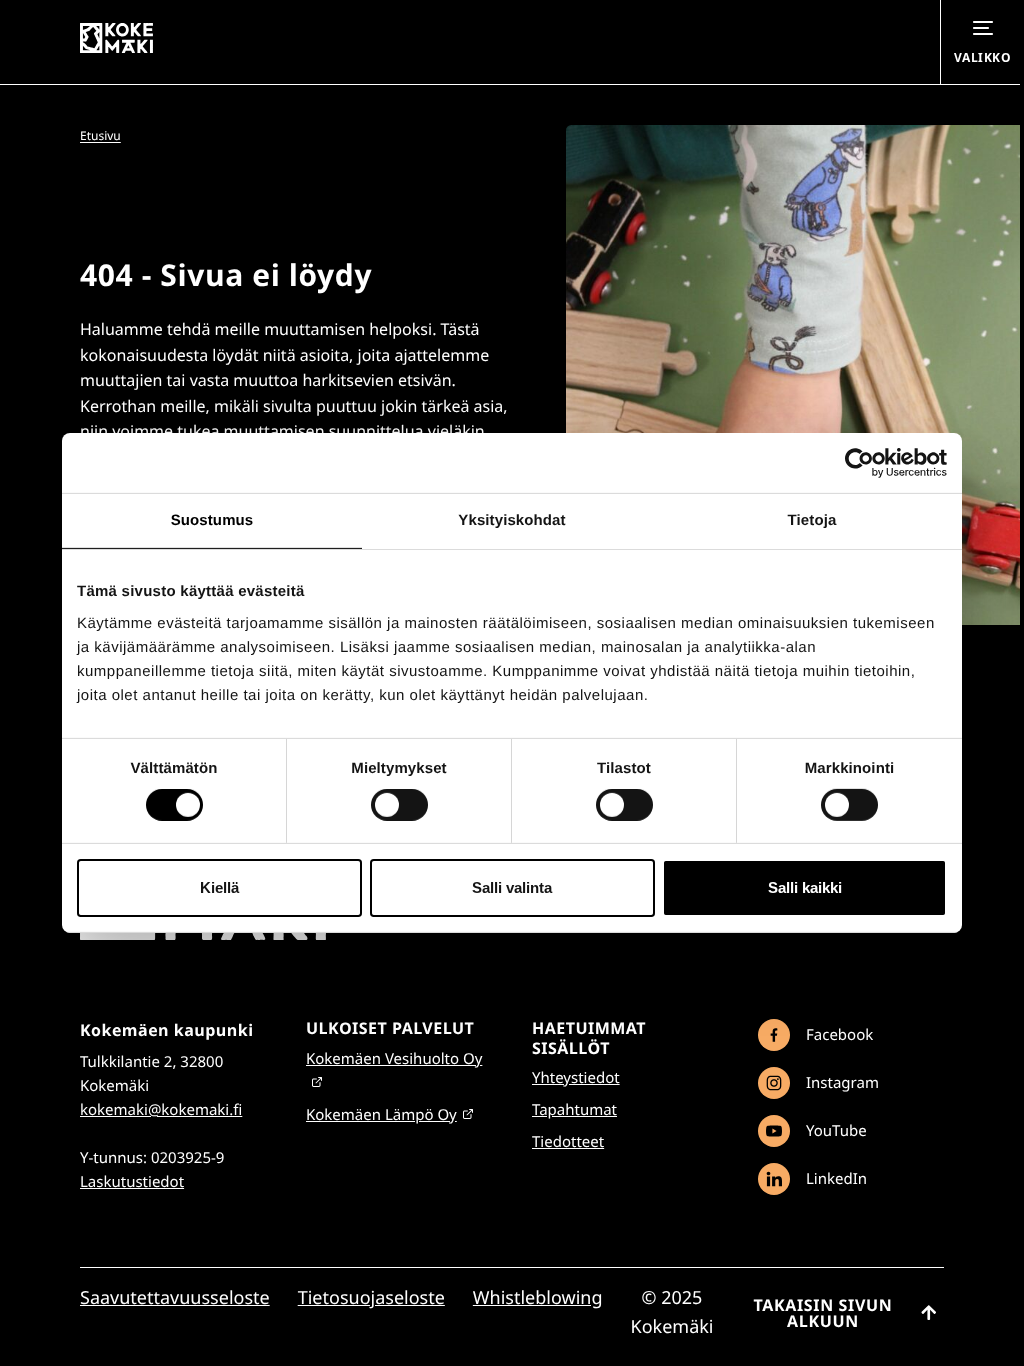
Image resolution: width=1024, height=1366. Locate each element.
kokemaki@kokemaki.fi (161, 1110)
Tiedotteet (568, 1142)
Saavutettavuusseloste (175, 1298)
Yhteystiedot (576, 1078)
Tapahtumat (574, 1110)
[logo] (203, 935)
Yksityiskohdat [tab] (511, 520)
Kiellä (219, 887)
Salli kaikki (805, 887)
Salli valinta (512, 887)
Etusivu (100, 135)
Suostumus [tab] (212, 520)
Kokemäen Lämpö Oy (381, 1115)
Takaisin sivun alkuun (823, 1313)
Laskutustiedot (132, 1182)
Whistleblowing (538, 1298)
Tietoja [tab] (812, 520)
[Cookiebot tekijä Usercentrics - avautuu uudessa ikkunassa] (859, 463)
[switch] (399, 805)
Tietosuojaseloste (371, 1298)
